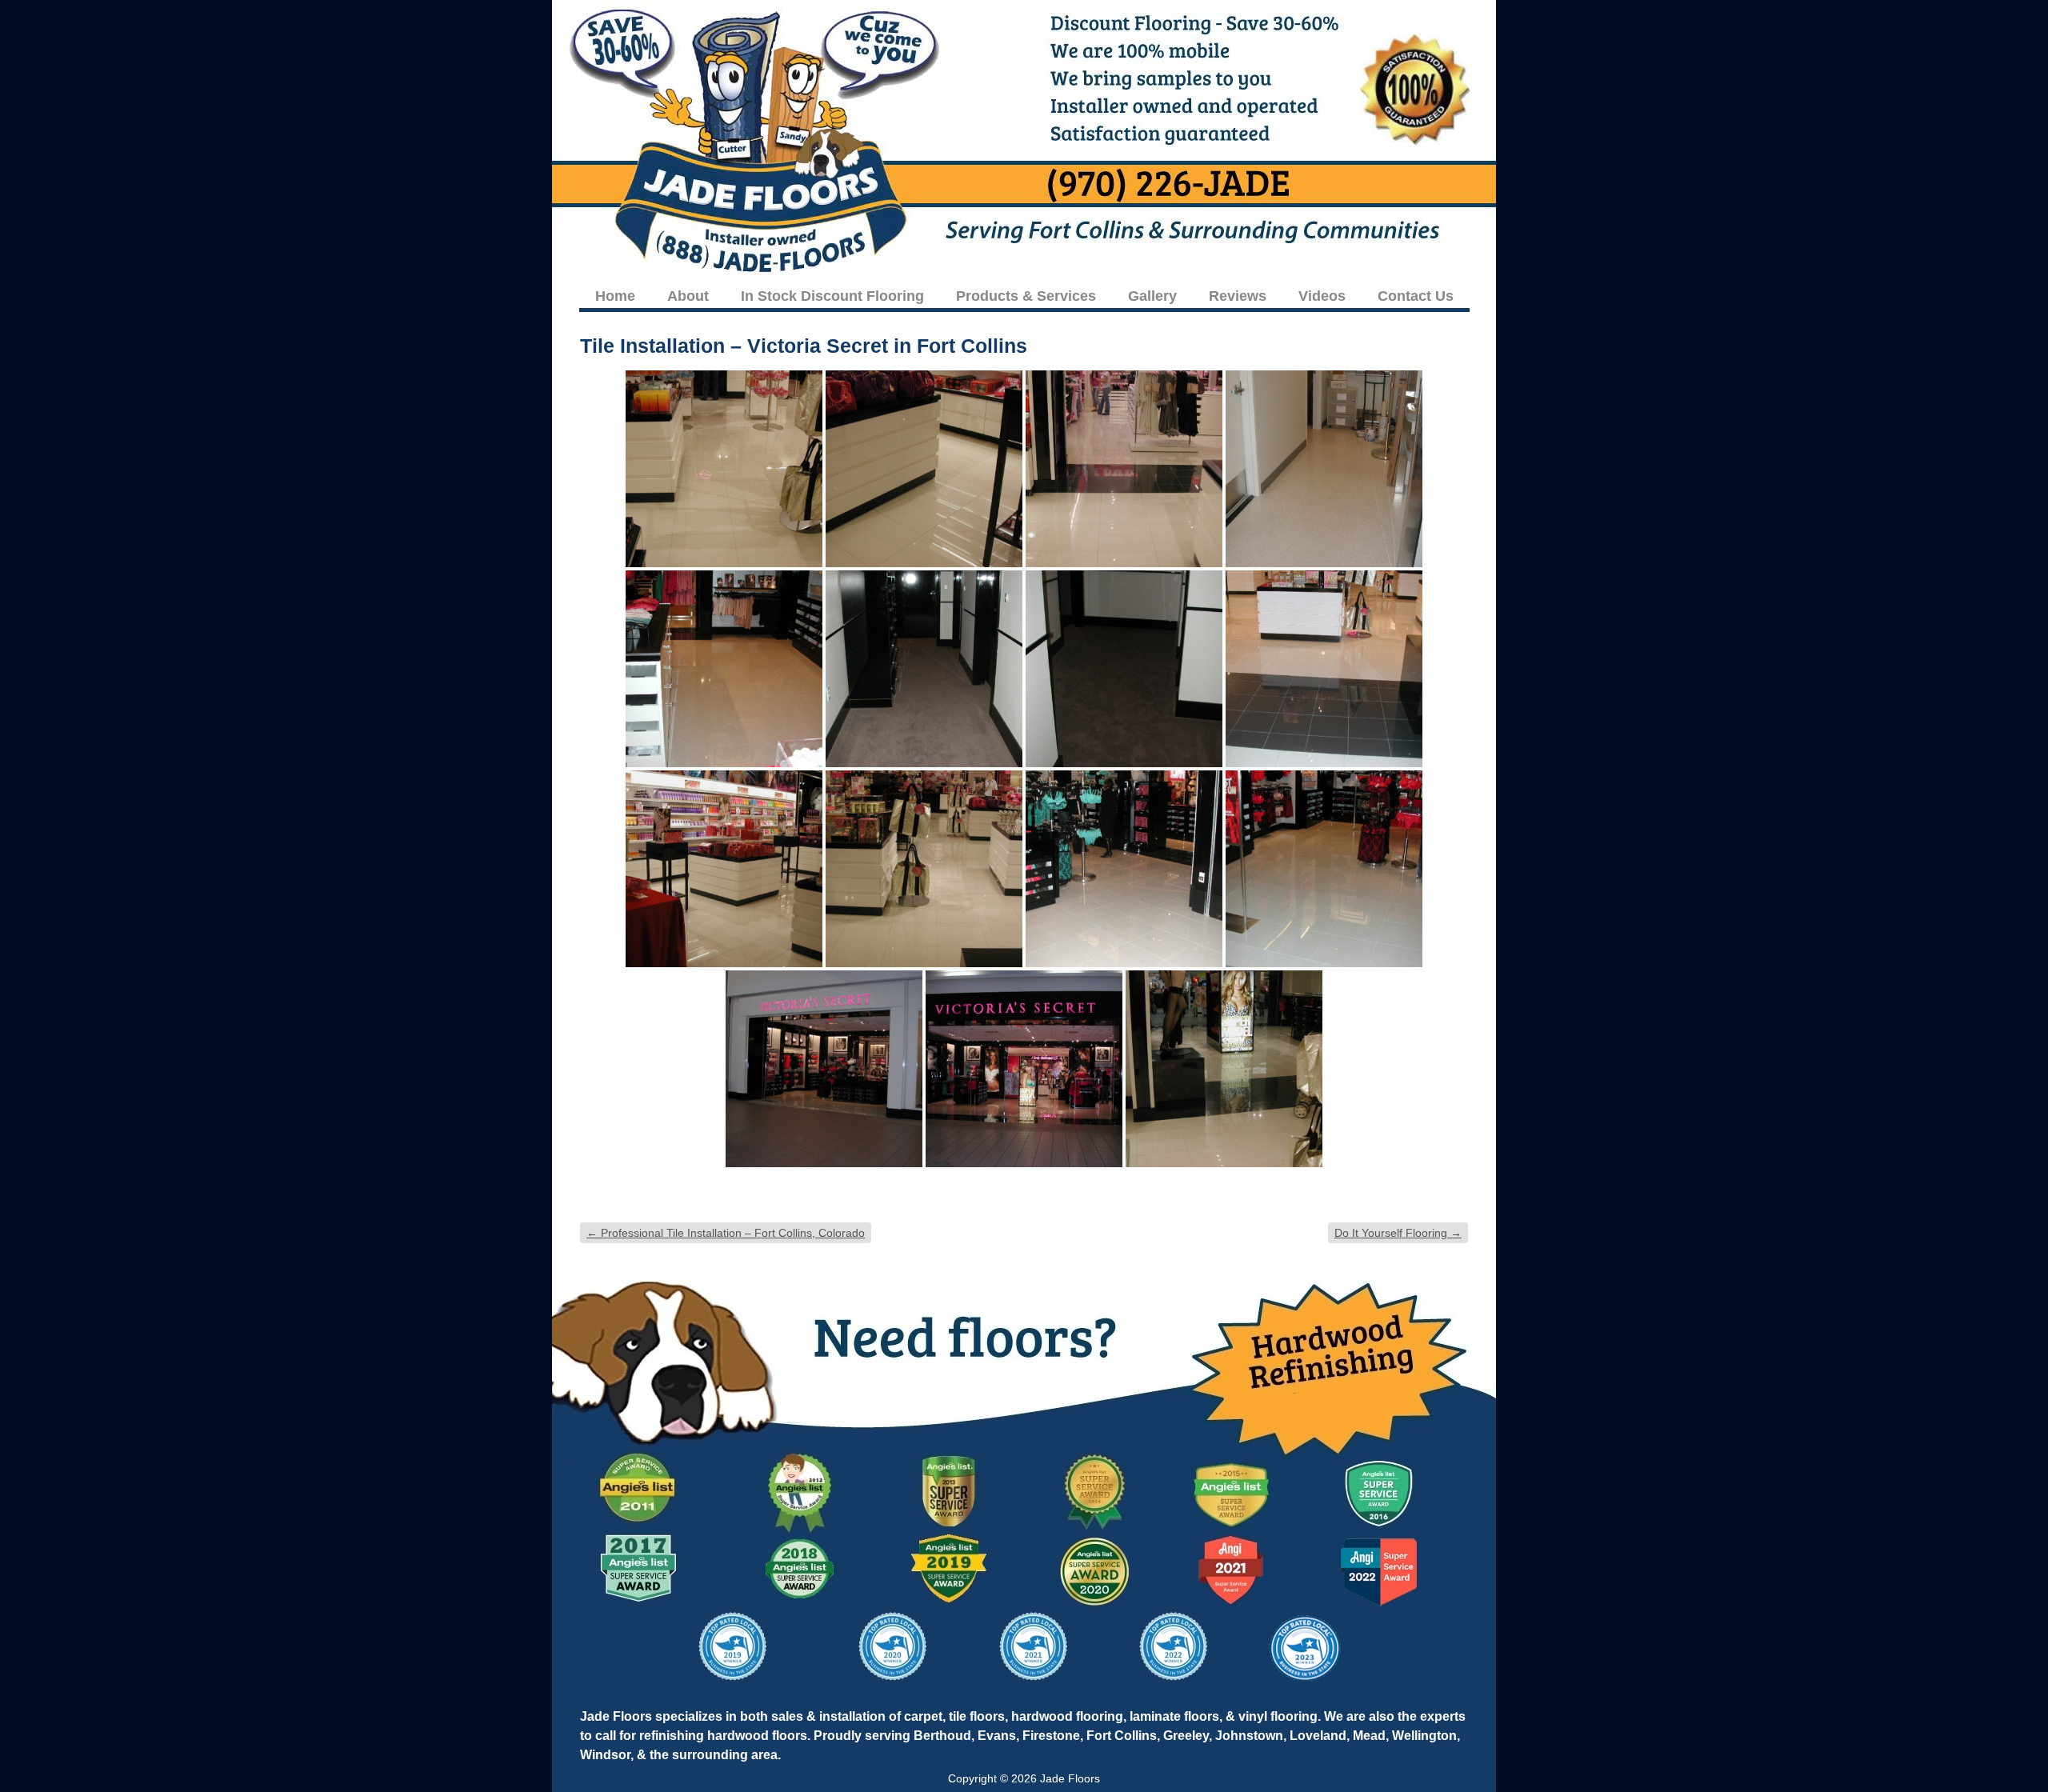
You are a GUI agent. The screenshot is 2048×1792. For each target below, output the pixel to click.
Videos (1322, 296)
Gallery (1152, 296)
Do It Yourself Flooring (1398, 1233)
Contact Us (1416, 296)
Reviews (1238, 296)
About (688, 296)
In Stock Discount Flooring (832, 296)
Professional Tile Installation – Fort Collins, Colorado (726, 1233)
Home (615, 296)
